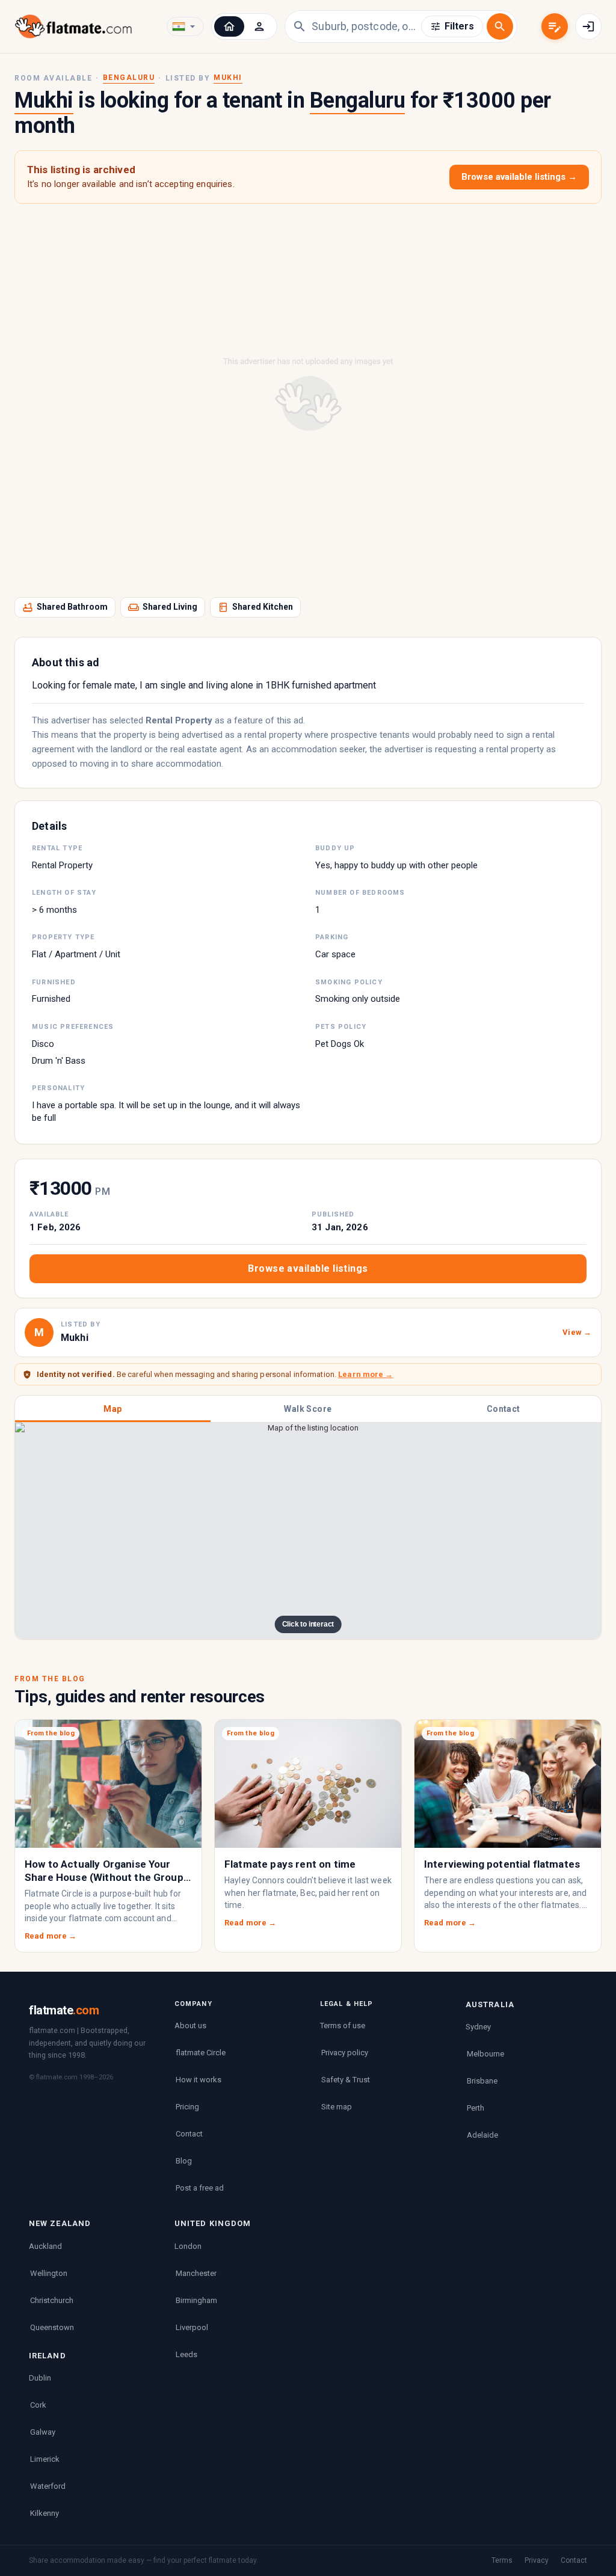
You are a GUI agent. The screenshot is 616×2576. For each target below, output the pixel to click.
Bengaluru (129, 78)
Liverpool (192, 2327)
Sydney (478, 2027)
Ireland (48, 2356)
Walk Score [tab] (308, 1409)
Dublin (40, 2378)
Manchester (196, 2273)
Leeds (186, 2354)
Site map (337, 2107)
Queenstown (52, 2327)
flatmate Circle (201, 2053)
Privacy (537, 2560)
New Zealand (60, 2223)
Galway (43, 2432)
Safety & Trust (346, 2080)
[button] (229, 26)
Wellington (49, 2273)
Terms (502, 2560)
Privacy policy (345, 2053)
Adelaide (482, 2135)
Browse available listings (308, 1268)
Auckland (45, 2246)
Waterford (48, 2486)
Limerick (45, 2459)
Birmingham (196, 2300)
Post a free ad (200, 2188)
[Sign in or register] (588, 26)
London (188, 2246)
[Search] (500, 26)
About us (190, 2026)
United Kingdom (213, 2223)
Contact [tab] (504, 1409)
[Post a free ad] (555, 26)
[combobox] (366, 26)
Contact (189, 2134)
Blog (184, 2161)
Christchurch (52, 2300)
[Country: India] (185, 26)
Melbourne (485, 2054)
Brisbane (482, 2081)
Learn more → (365, 1374)
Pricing (187, 2107)
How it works (199, 2080)
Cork (38, 2405)
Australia (490, 2004)
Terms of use (343, 2026)
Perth (476, 2108)
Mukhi (228, 78)
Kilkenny (45, 2513)
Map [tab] (112, 1409)
